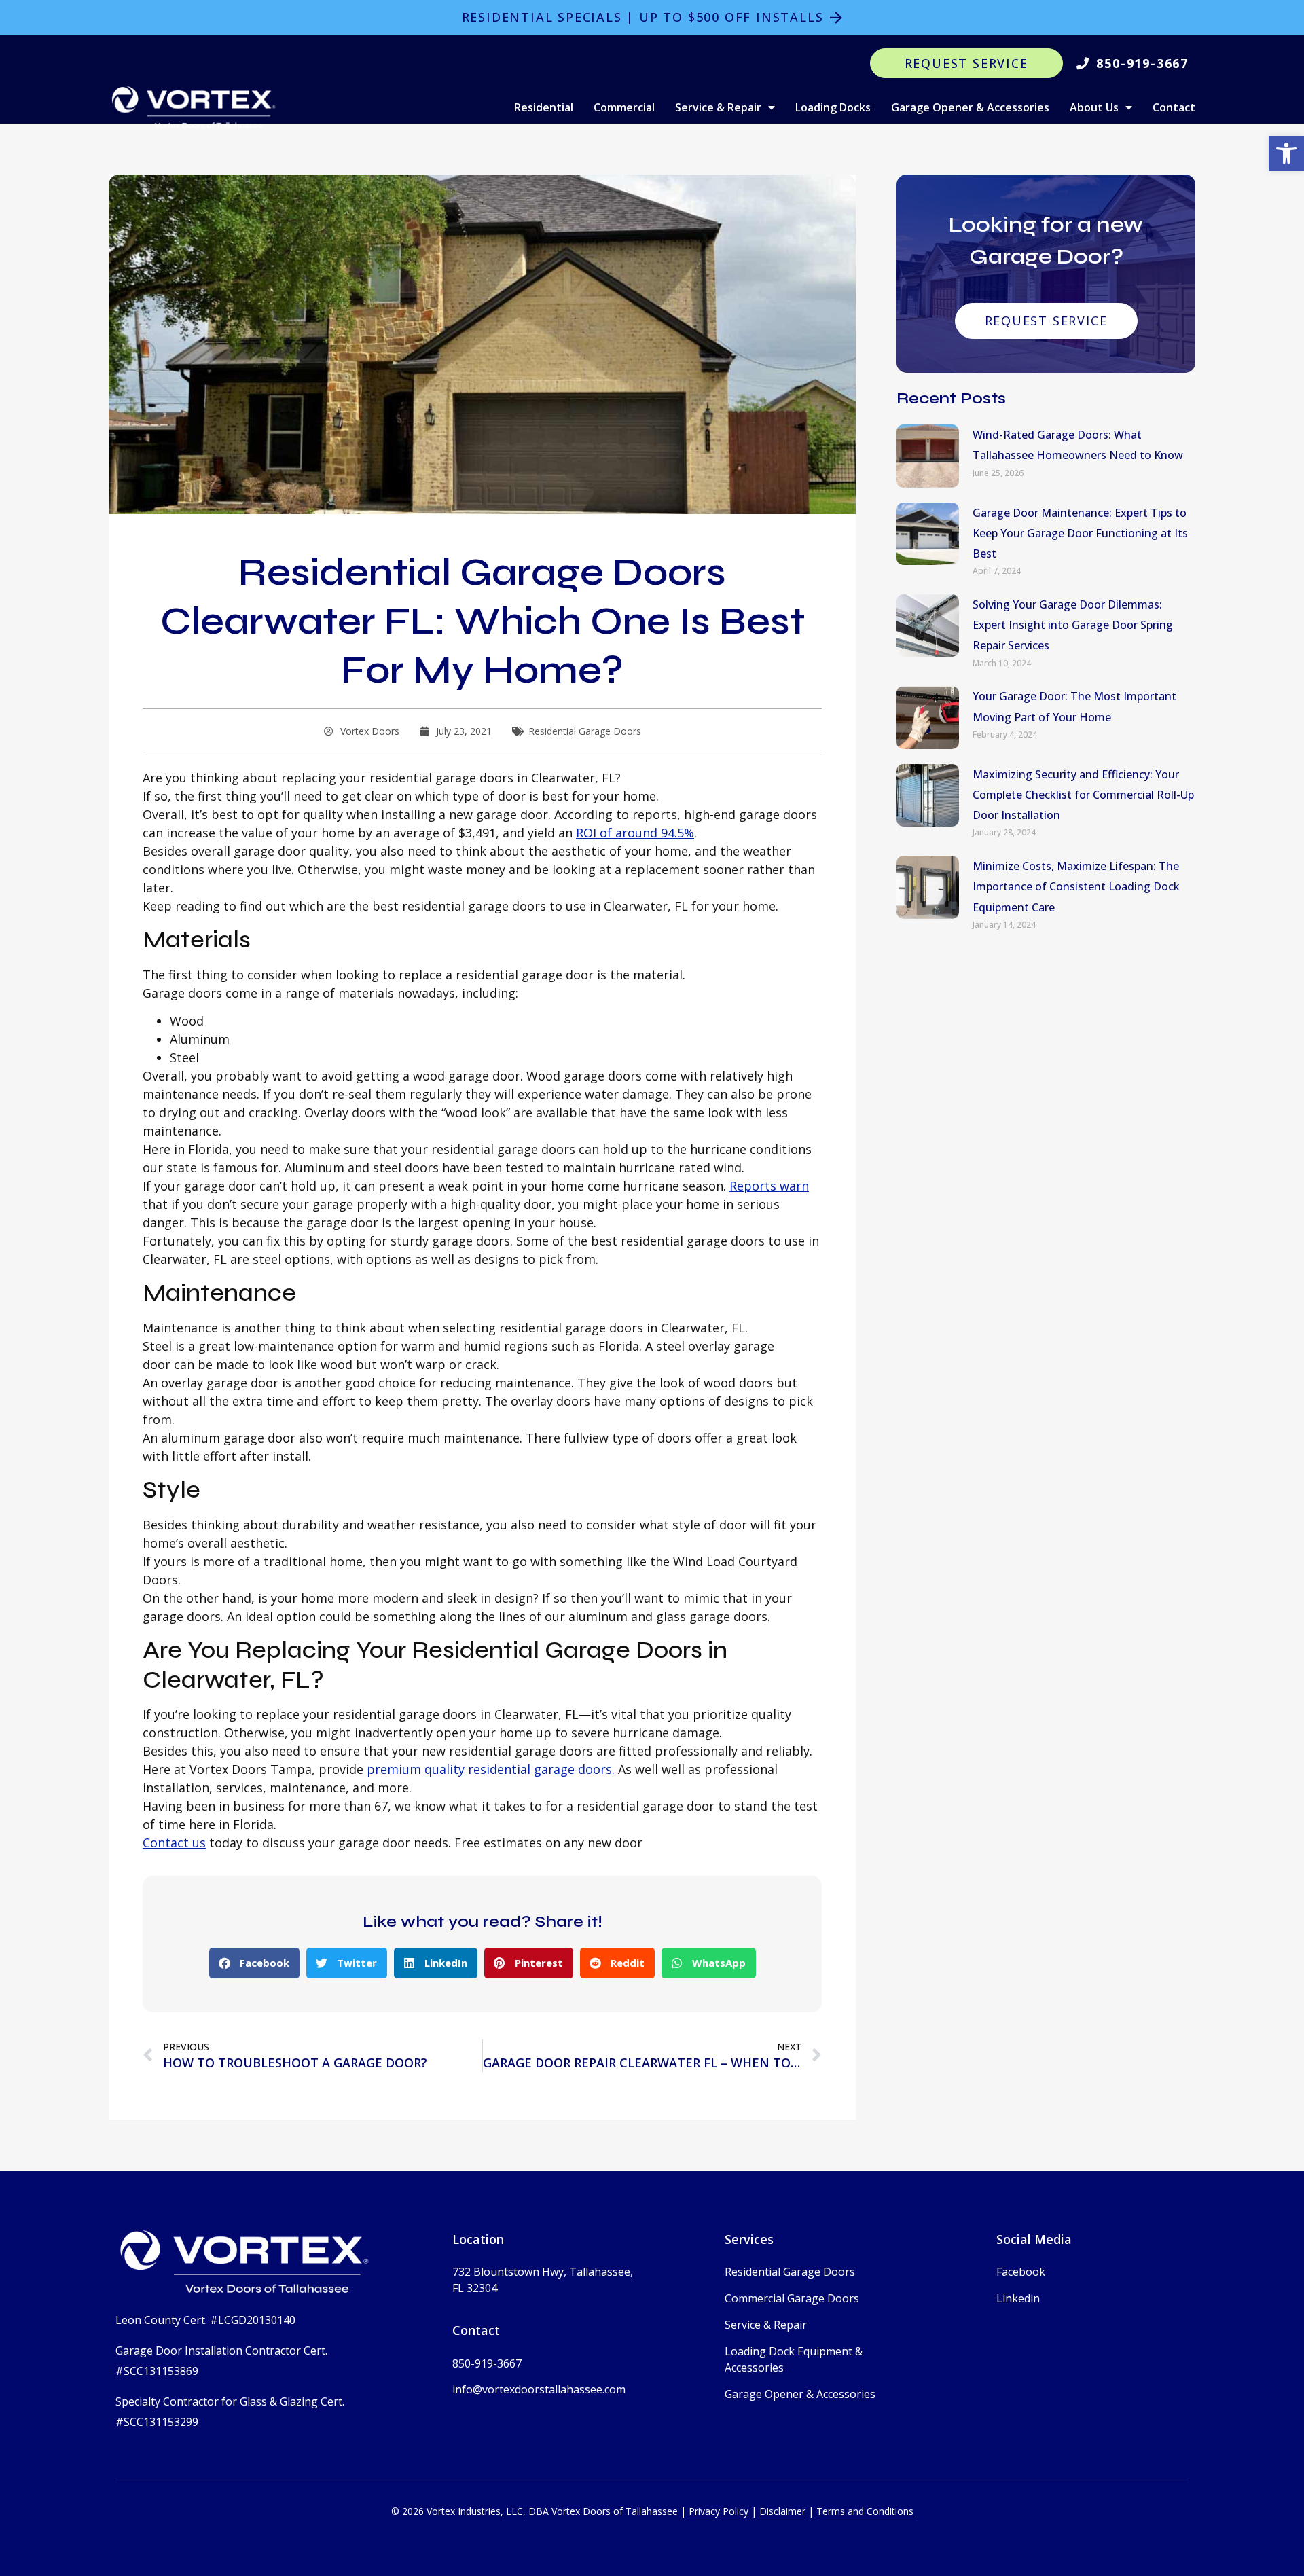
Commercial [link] (624, 107)
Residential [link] (544, 107)
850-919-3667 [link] (487, 2363)
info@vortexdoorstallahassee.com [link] (539, 2389)
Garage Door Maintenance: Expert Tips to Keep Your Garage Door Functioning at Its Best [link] (1080, 533)
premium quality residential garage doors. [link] (491, 1769)
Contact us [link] (174, 1843)
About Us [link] (1094, 107)
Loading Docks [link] (833, 107)
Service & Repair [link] (718, 107)
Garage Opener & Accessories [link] (970, 107)
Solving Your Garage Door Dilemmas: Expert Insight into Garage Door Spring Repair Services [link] (1073, 625)
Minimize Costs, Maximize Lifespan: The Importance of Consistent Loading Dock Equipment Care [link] (1076, 886)
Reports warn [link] (769, 1186)
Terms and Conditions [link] (865, 2511)
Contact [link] (1174, 107)
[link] (1286, 153)
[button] (254, 1963)
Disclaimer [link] (782, 2511)
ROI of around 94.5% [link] (635, 833)
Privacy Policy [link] (719, 2511)
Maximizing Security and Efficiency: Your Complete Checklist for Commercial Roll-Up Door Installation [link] (1083, 795)
